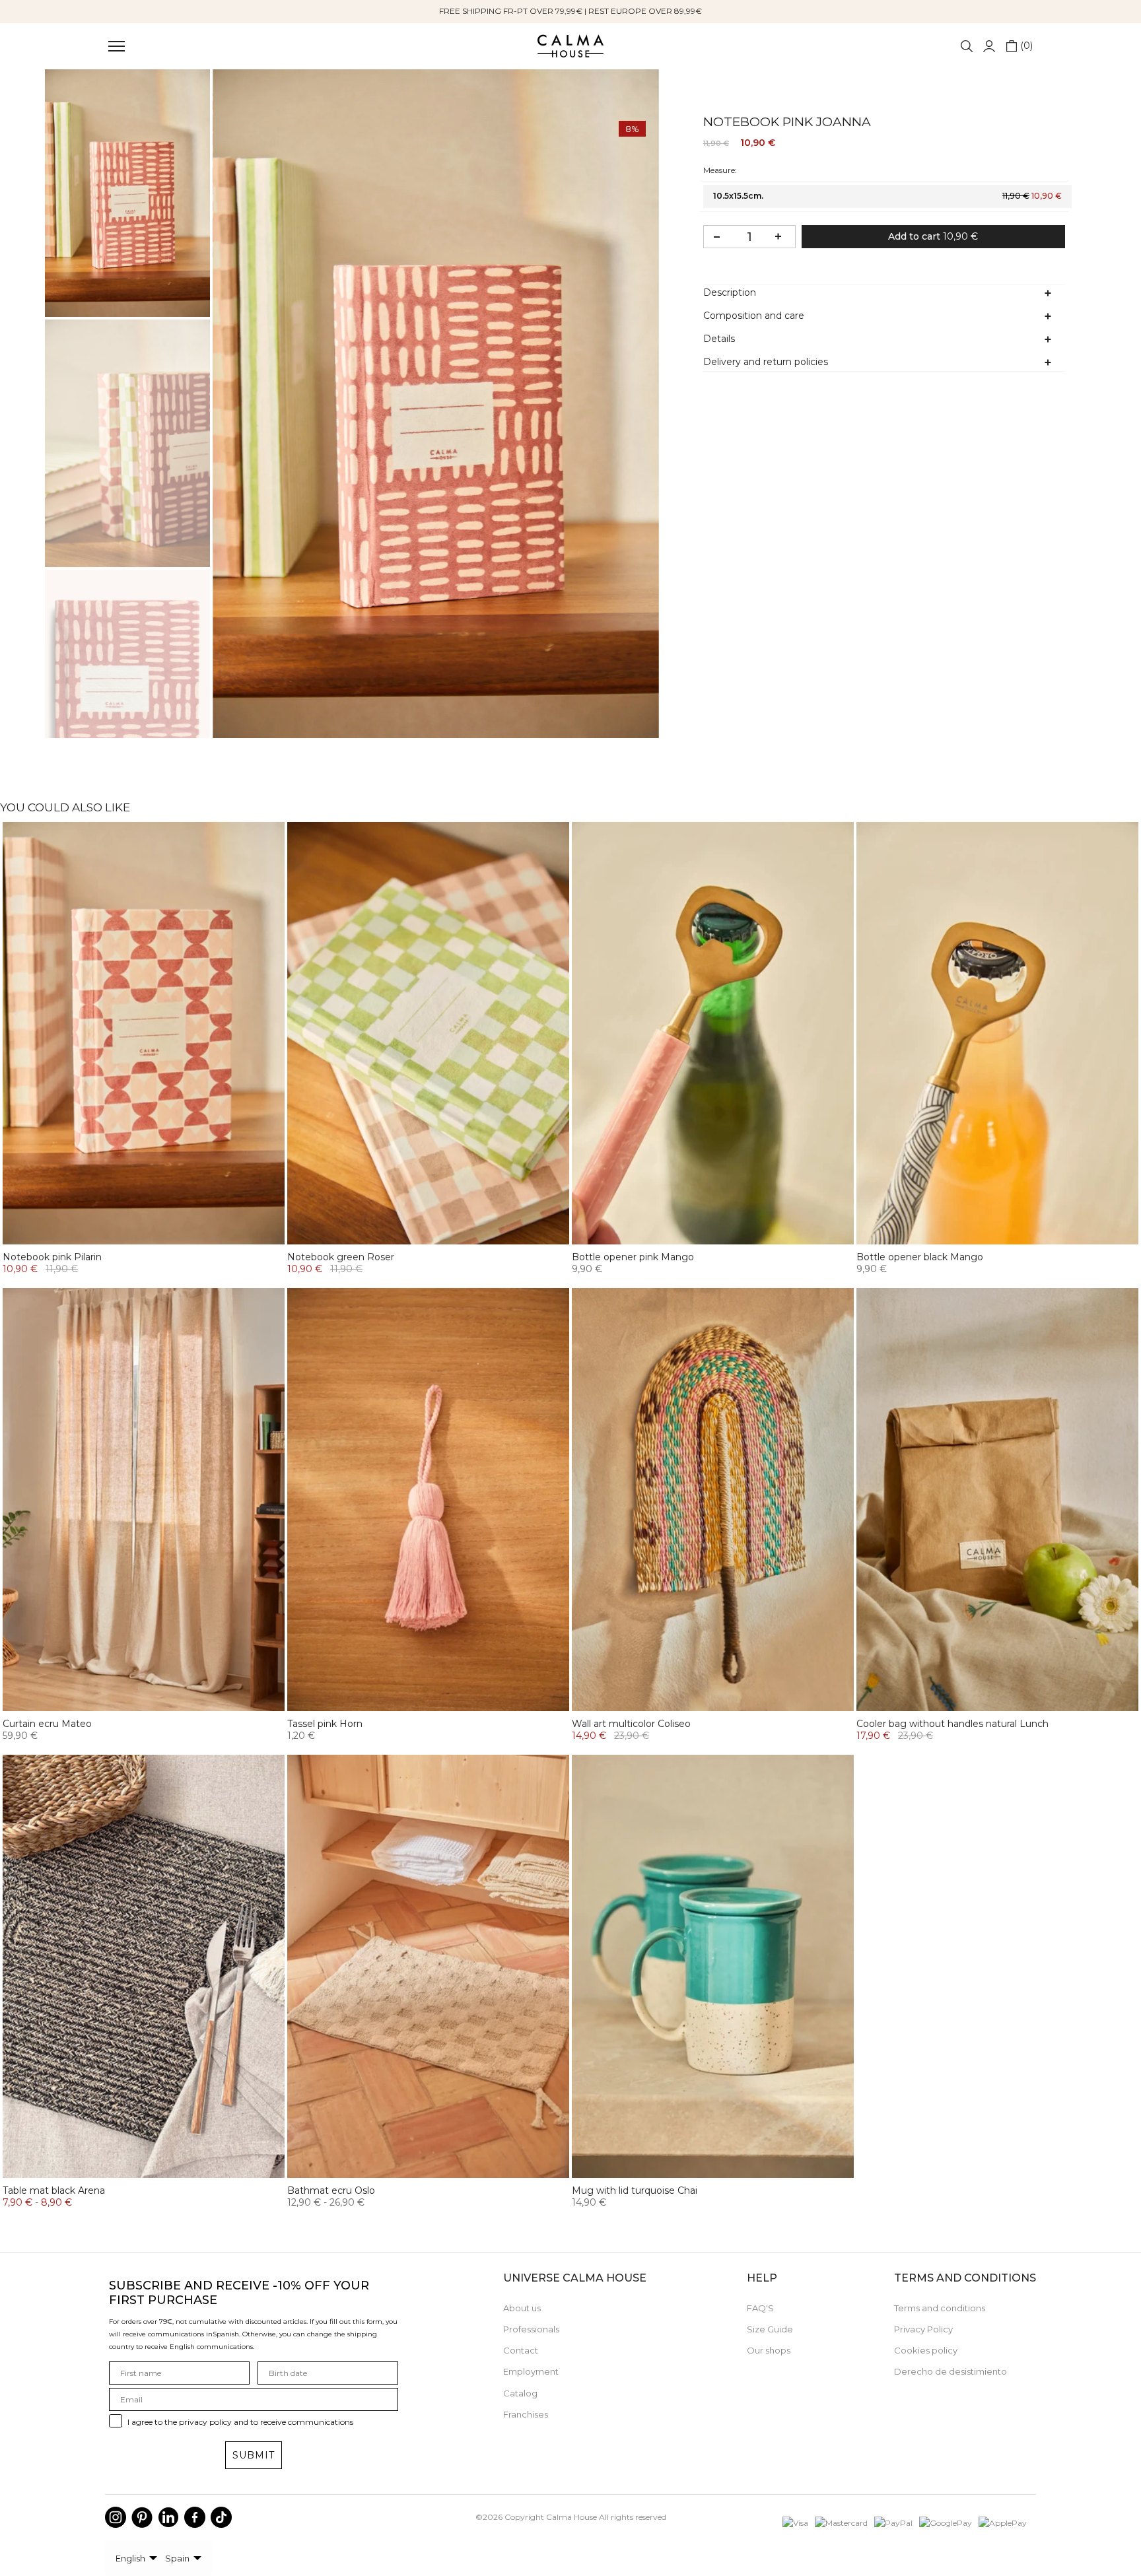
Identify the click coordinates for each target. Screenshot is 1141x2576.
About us (522, 2308)
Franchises (526, 2414)
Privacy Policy (923, 2329)
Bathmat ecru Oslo (331, 2190)
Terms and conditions (940, 2308)
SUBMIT (254, 2455)
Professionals (531, 2329)
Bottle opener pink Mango (633, 1257)
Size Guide (770, 2329)
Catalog (520, 2393)
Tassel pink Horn (325, 1724)
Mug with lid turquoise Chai (635, 2190)
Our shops (769, 2350)
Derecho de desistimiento (951, 2371)
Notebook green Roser (341, 1257)
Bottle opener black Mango (920, 1257)
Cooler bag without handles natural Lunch (952, 1724)
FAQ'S (760, 2308)
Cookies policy (926, 2350)
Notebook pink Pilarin (52, 1257)
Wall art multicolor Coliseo (631, 1724)
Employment (531, 2371)
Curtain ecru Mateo (47, 1724)
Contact (521, 2350)
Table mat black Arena (54, 2190)
